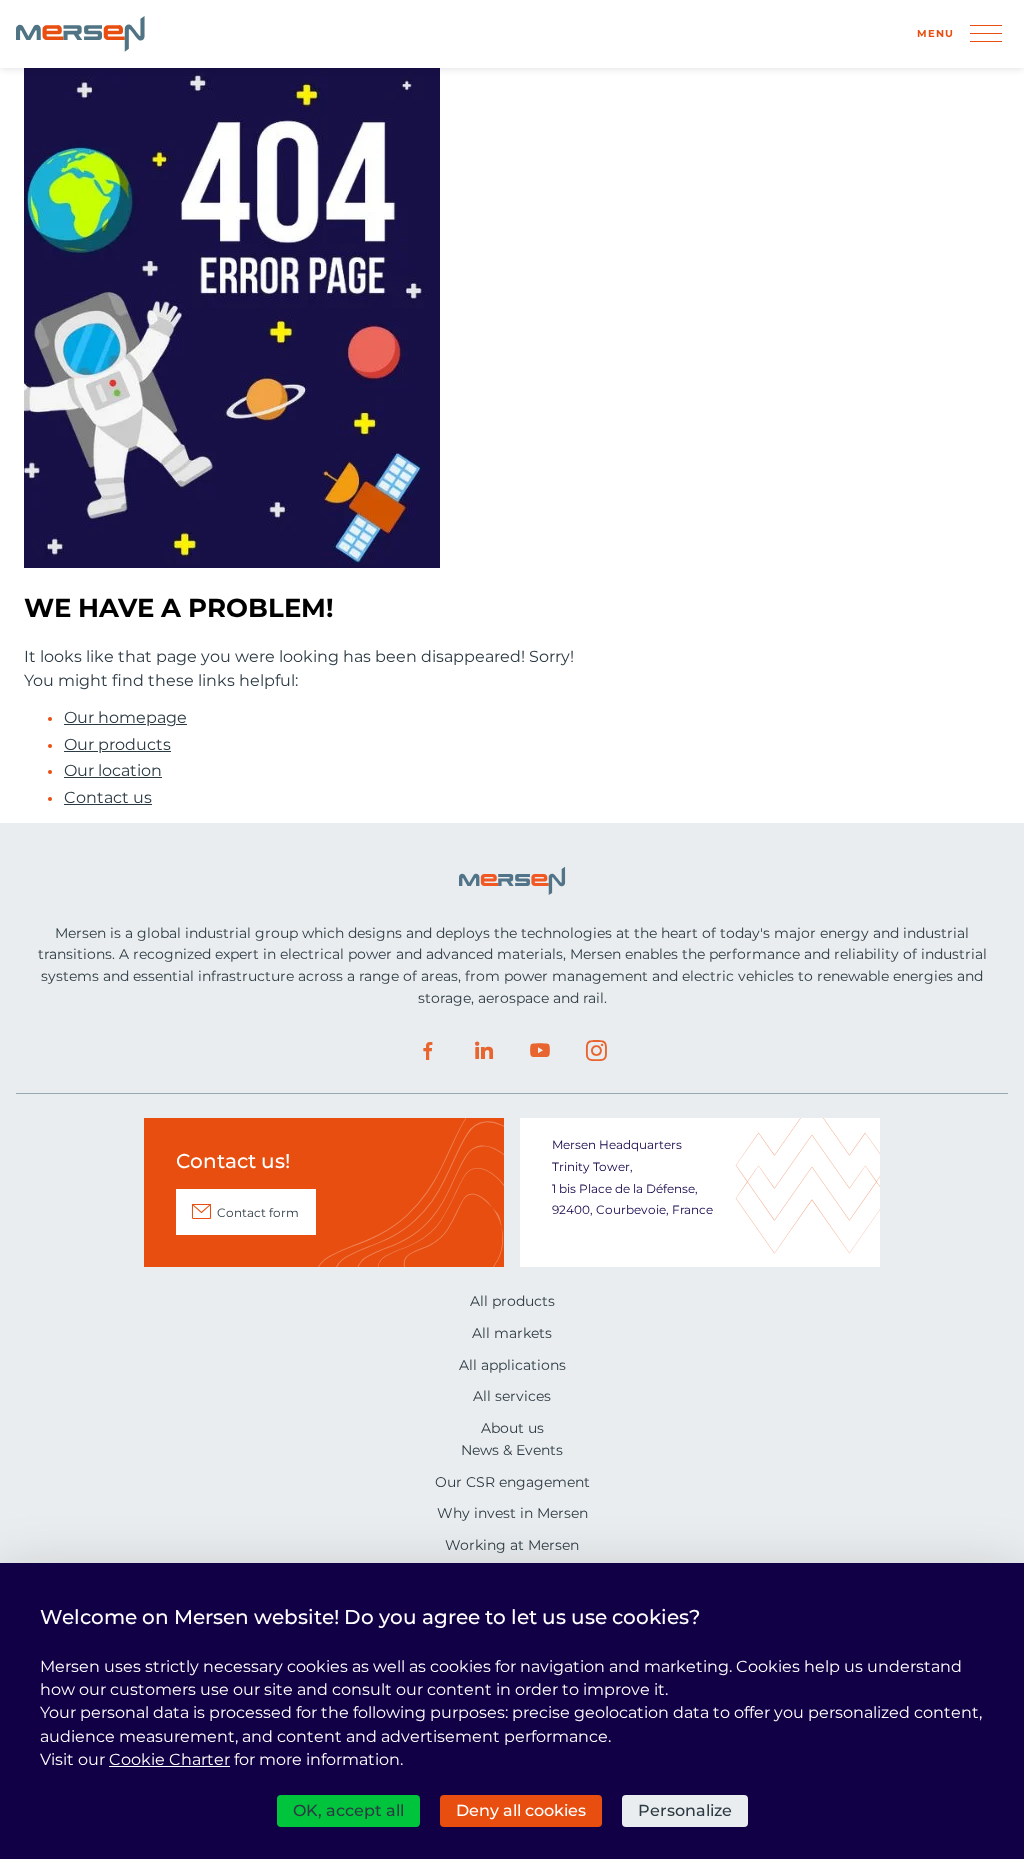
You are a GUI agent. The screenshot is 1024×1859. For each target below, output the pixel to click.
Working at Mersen (512, 1545)
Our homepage (125, 718)
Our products (117, 745)
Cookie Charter (169, 1759)
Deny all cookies (521, 1810)
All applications (512, 1365)
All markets (512, 1333)
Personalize (685, 1810)
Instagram (596, 1051)
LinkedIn (484, 1051)
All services (512, 1396)
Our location (113, 771)
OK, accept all (348, 1810)
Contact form (258, 1212)
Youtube (540, 1051)
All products (512, 1301)
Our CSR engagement (512, 1482)
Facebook (428, 1051)
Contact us (108, 798)
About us (512, 1428)
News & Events (512, 1450)
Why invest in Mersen (512, 1513)
